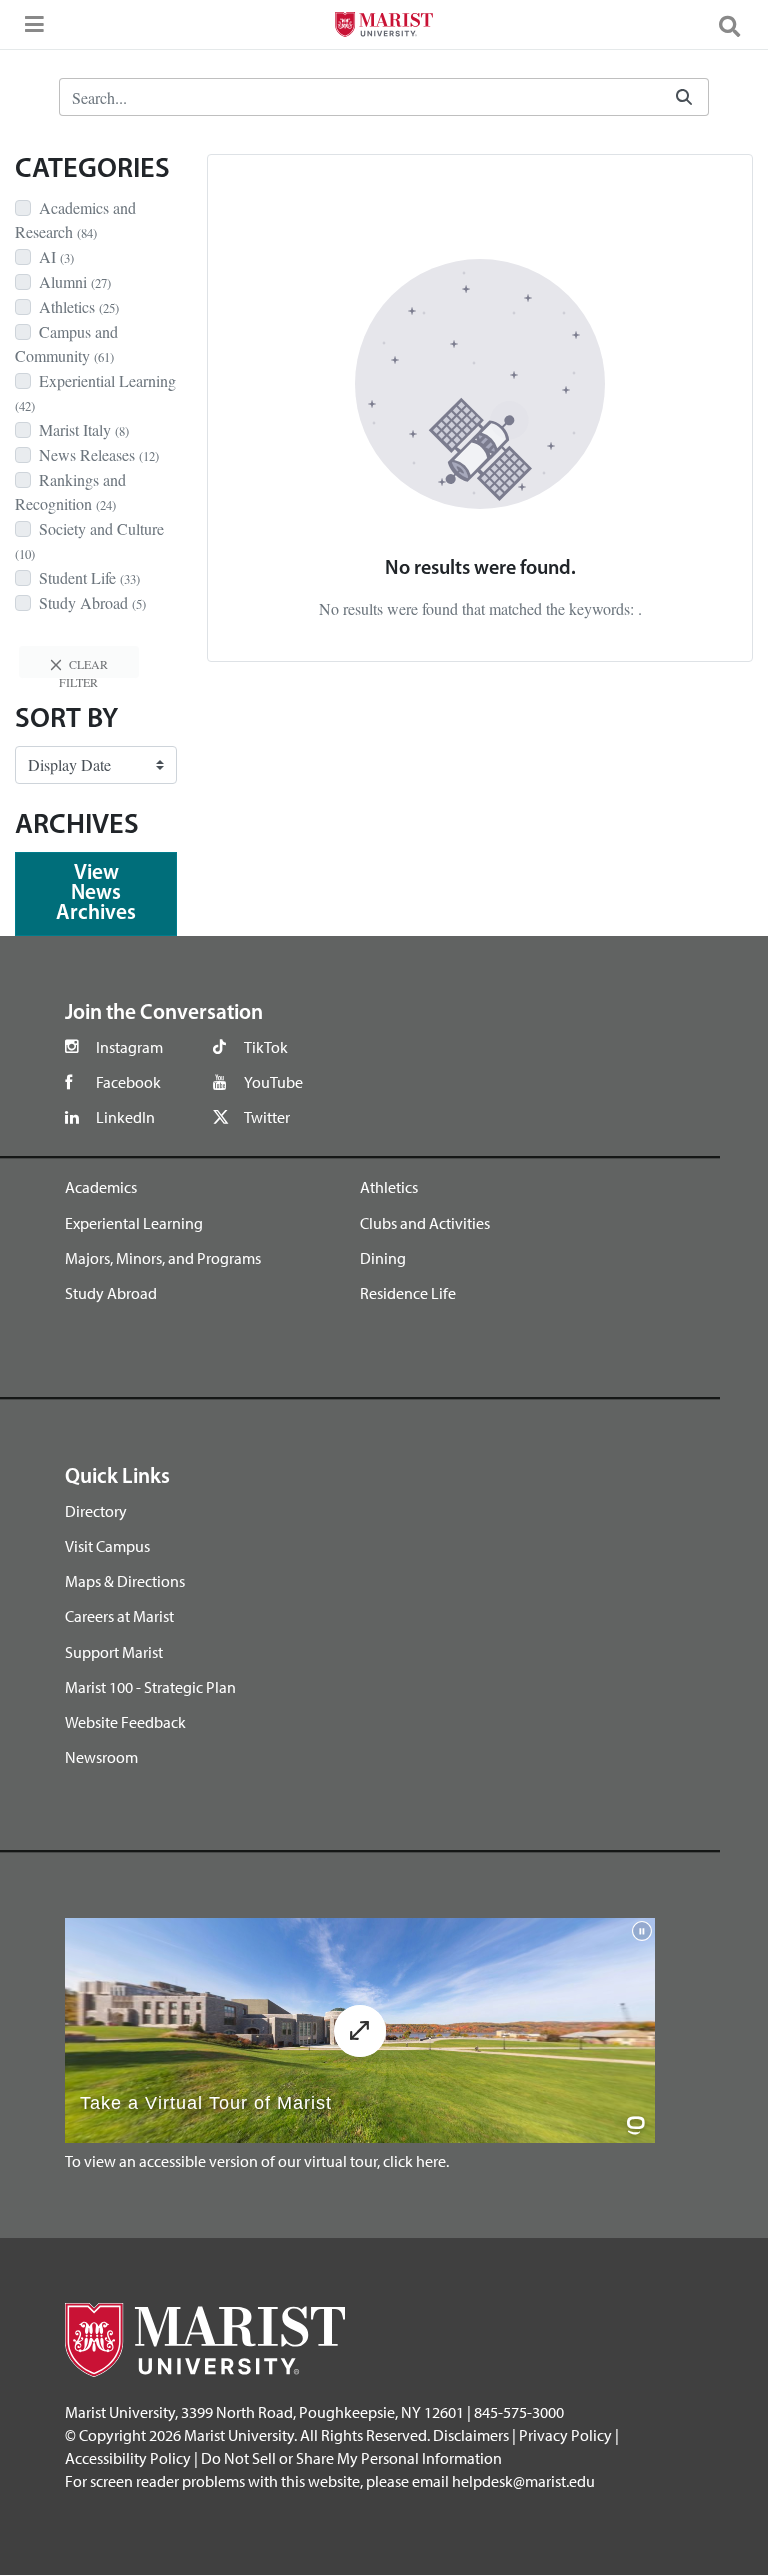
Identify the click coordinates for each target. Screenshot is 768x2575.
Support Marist (114, 1652)
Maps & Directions (125, 1581)
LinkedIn (125, 1117)
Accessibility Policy (128, 2458)
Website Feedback (125, 1722)
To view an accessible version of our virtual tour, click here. (257, 2161)
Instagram (129, 1047)
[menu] (30, 30)
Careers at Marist (119, 1616)
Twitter (267, 1117)
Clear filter (83, 667)
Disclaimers (471, 2435)
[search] (738, 25)
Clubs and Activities (425, 1223)
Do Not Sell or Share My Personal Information (351, 2458)
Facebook (128, 1082)
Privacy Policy (565, 2435)
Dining (383, 1258)
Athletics (389, 1187)
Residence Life (408, 1293)
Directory (96, 1511)
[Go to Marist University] (383, 27)
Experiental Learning (134, 1223)
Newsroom (101, 1757)
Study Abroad (111, 1293)
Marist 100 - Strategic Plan (150, 1687)
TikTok (266, 1047)
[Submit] (684, 97)
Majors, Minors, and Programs (163, 1258)
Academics (101, 1187)
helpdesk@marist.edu (523, 2481)
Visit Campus (107, 1546)
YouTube (273, 1082)
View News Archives (96, 893)
